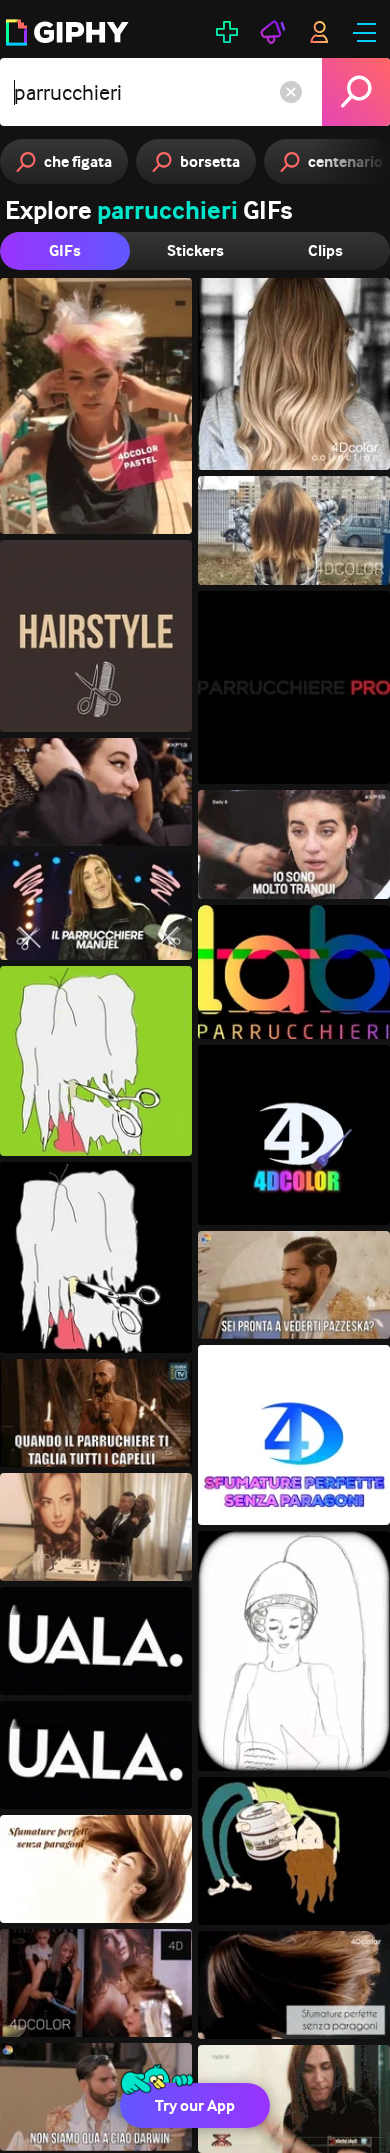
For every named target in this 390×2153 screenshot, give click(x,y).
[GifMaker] (227, 32)
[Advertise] (273, 32)
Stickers (195, 250)
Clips (325, 250)
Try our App (195, 2105)
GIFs (65, 250)
